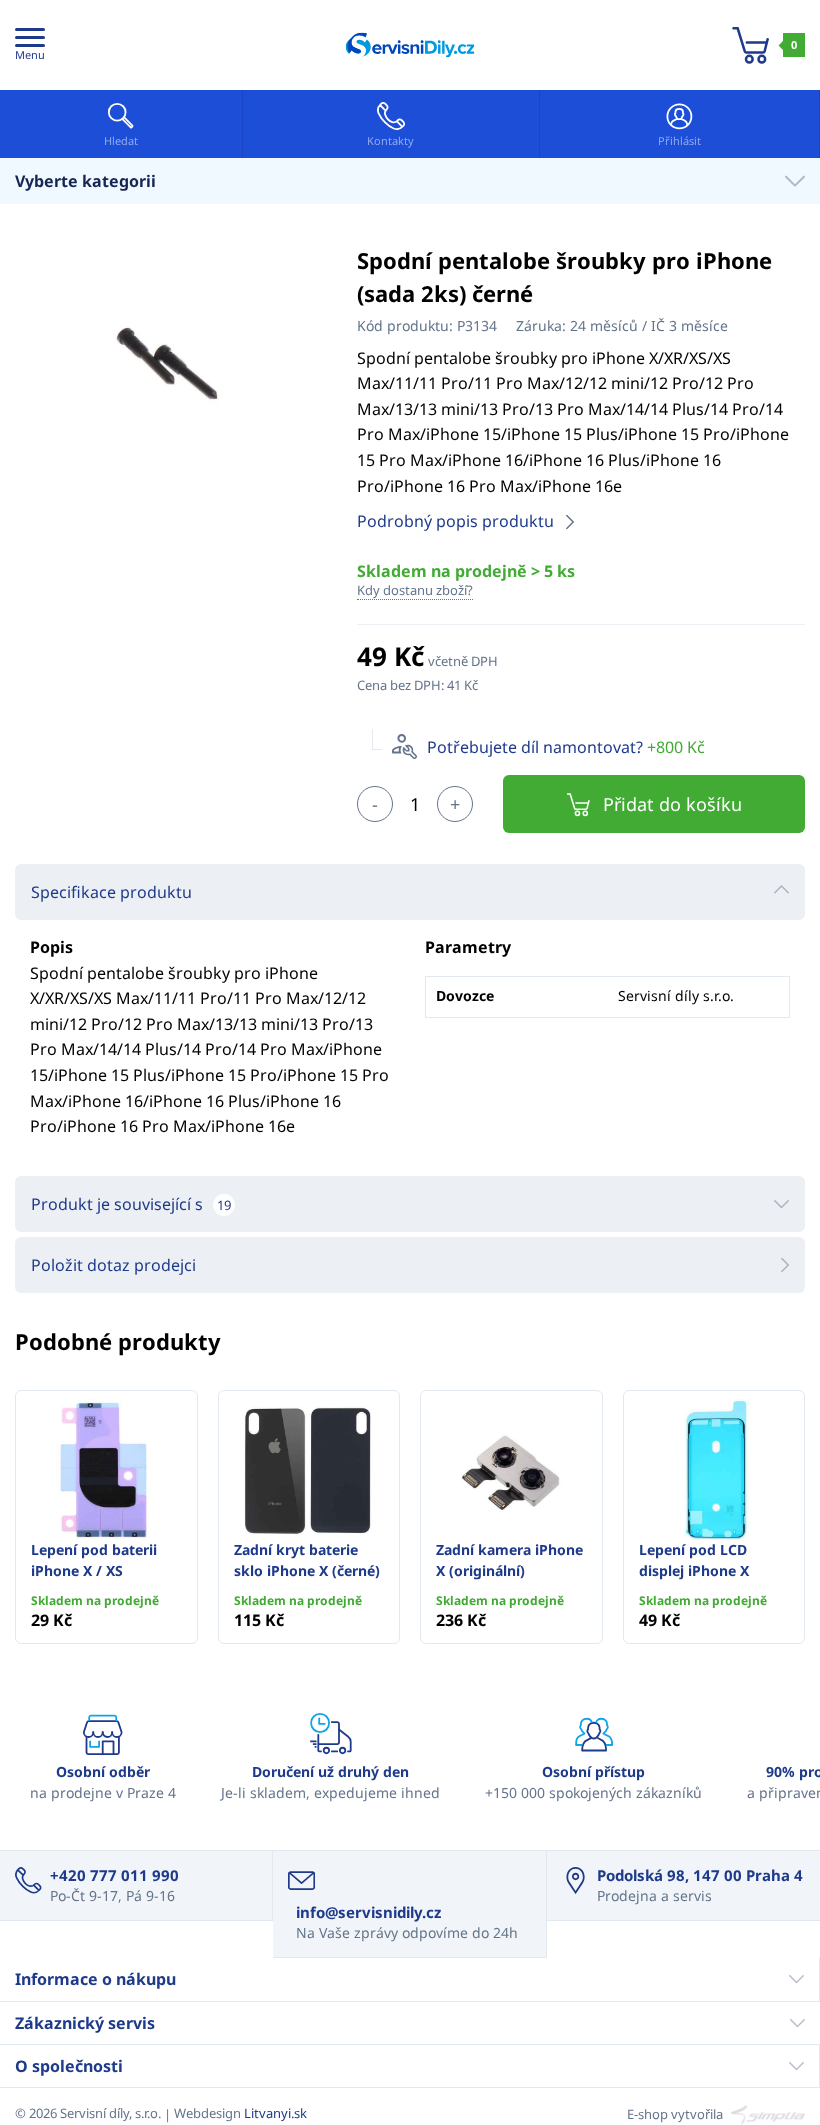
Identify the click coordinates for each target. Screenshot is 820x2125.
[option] (171, 365)
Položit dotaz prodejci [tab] (113, 1265)
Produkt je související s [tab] (131, 1204)
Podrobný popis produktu (455, 521)
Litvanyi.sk (275, 2113)
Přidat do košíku (672, 804)
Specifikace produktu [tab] (111, 892)
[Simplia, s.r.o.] (765, 2113)
